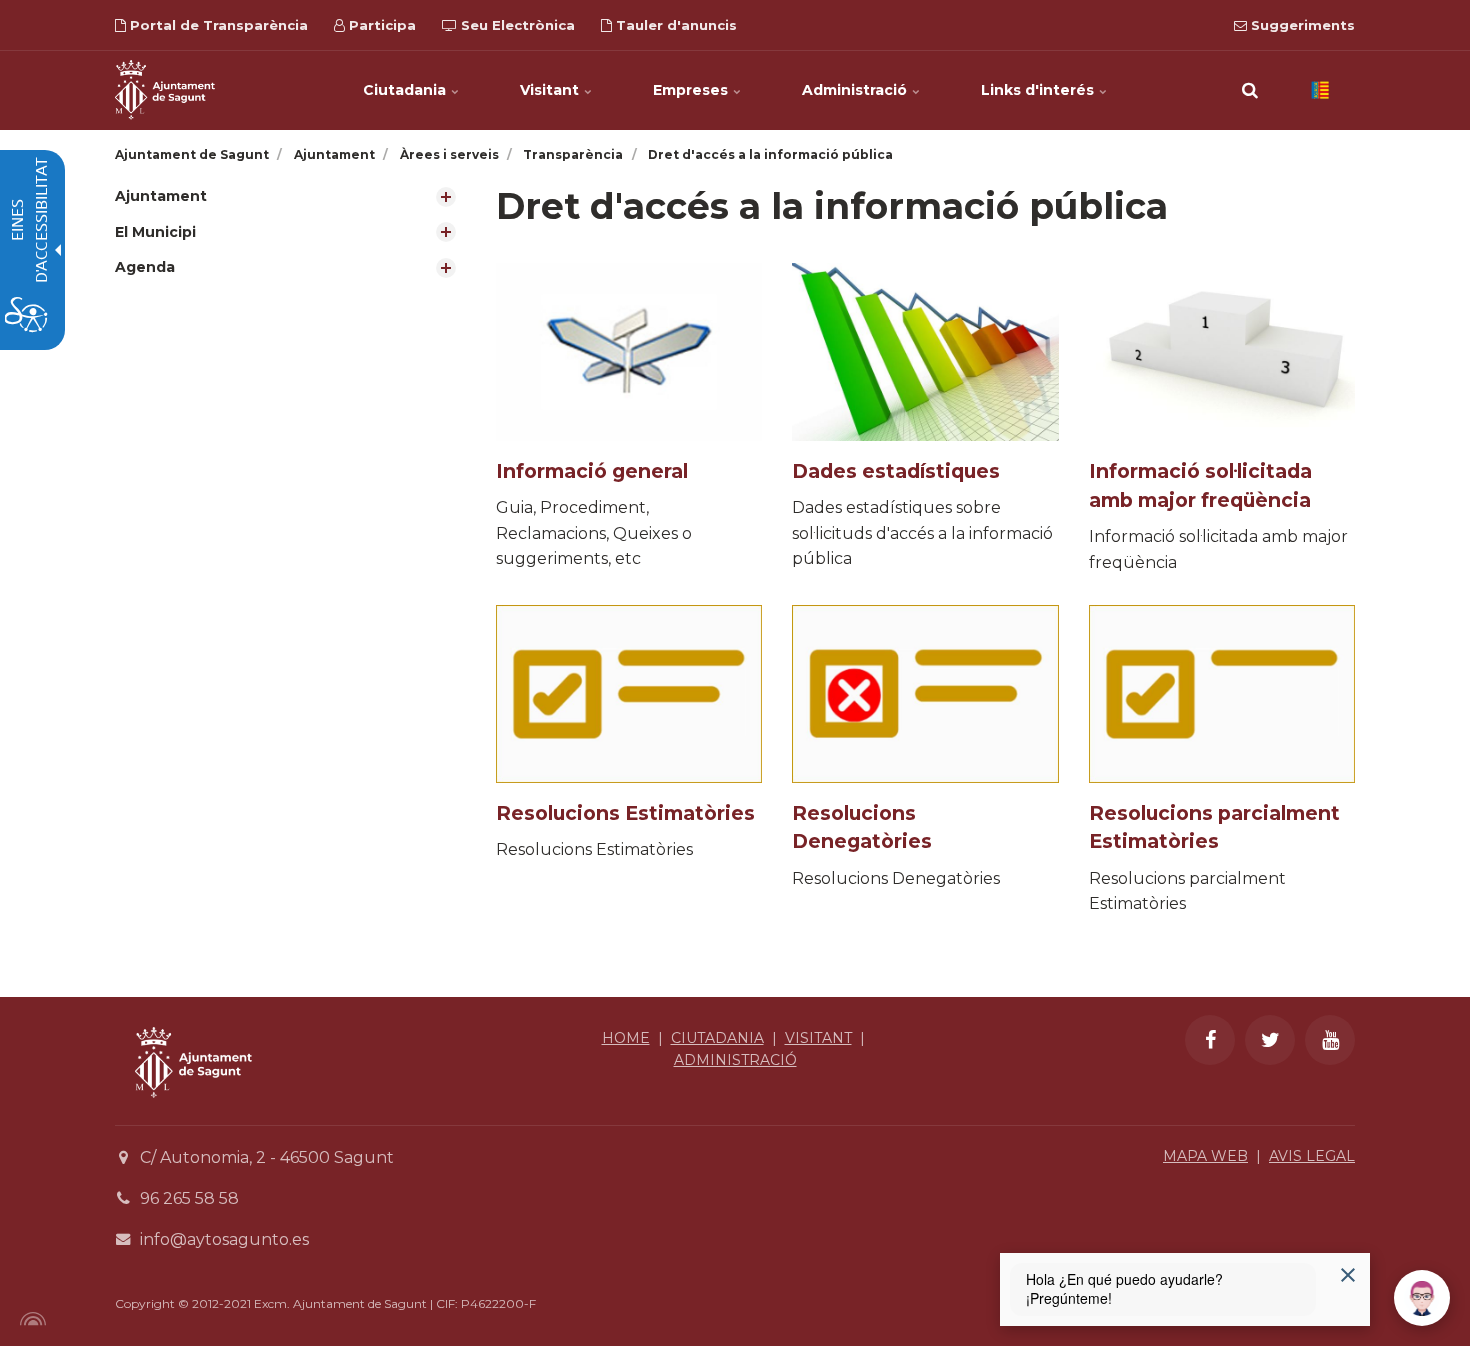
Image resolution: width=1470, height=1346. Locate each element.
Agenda (145, 267)
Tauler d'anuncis (674, 25)
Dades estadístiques (896, 471)
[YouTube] (1330, 1040)
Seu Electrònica (516, 25)
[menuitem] (290, 196)
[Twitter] (1270, 1040)
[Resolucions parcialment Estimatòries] (1222, 694)
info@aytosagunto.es (224, 1239)
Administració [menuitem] (856, 90)
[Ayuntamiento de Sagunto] (193, 1112)
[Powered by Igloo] (30, 1319)
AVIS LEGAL (1312, 1156)
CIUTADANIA (717, 1038)
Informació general (592, 471)
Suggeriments (1301, 25)
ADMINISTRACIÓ (735, 1060)
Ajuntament (161, 196)
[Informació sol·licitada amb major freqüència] (1222, 352)
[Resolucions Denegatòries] (925, 694)
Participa (380, 25)
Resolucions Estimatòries (625, 813)
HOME (626, 1038)
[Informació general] (629, 352)
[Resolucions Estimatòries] (629, 694)
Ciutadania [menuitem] (406, 90)
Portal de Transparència (217, 25)
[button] (1250, 90)
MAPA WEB (1205, 1156)
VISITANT (818, 1038)
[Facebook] (1210, 1040)
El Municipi (155, 232)
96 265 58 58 (189, 1198)
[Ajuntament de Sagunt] (165, 90)
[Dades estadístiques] (925, 352)
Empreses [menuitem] (692, 90)
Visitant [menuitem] (551, 90)
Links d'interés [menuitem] (1039, 90)
